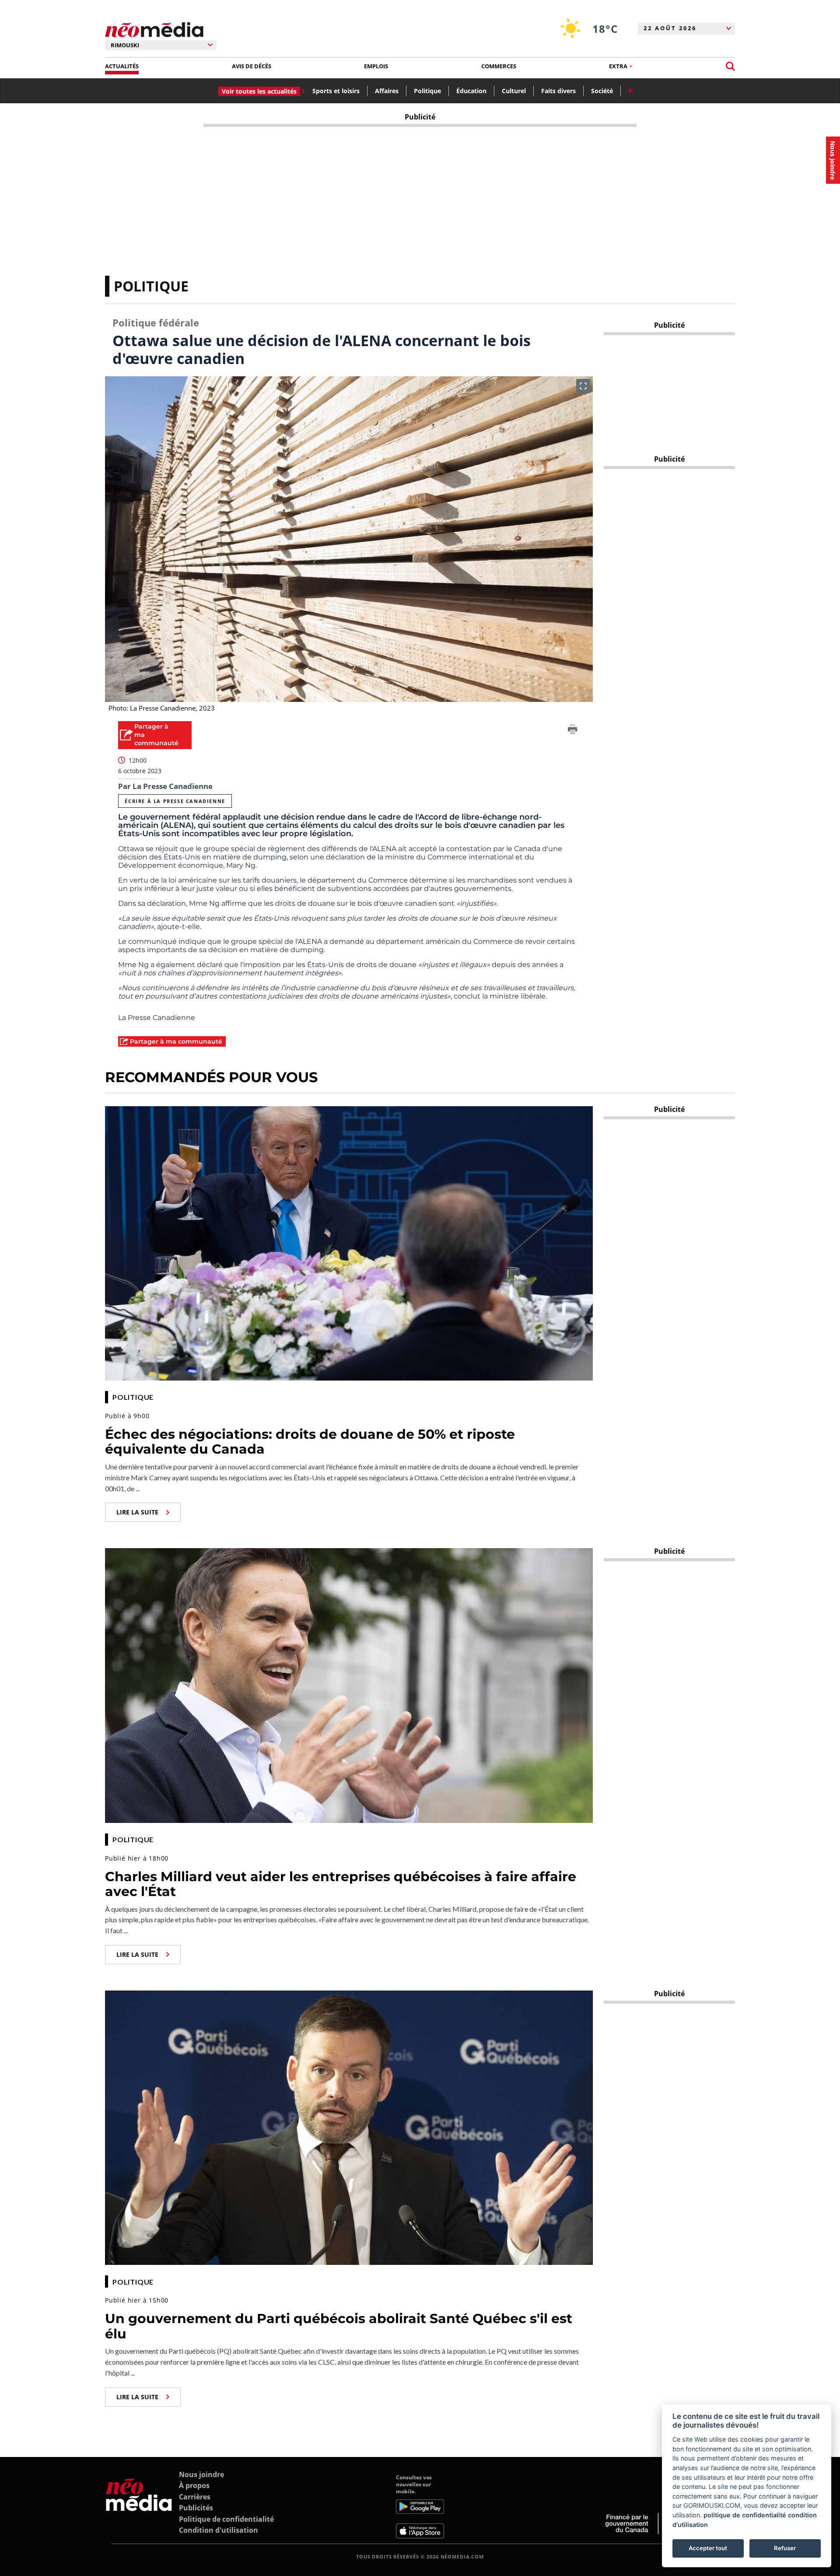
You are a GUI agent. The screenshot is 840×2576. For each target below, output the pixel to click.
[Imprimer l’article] (573, 731)
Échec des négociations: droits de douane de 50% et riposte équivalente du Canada (310, 1442)
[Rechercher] (730, 66)
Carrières (195, 2497)
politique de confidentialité (745, 2515)
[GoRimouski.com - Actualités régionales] (154, 30)
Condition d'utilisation (219, 2530)
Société (602, 91)
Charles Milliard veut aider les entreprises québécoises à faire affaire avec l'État (341, 1884)
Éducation (471, 91)
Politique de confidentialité (226, 2519)
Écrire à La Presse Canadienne (175, 801)
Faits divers (558, 91)
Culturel (514, 91)
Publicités (196, 2508)
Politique (427, 91)
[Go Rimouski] (139, 2506)
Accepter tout (708, 2548)
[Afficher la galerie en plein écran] (583, 386)
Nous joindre (201, 2474)
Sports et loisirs (336, 91)
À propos (194, 2485)
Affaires (387, 91)
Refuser (785, 2548)
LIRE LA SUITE (137, 1512)
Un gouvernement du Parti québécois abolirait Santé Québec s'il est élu (339, 2326)
